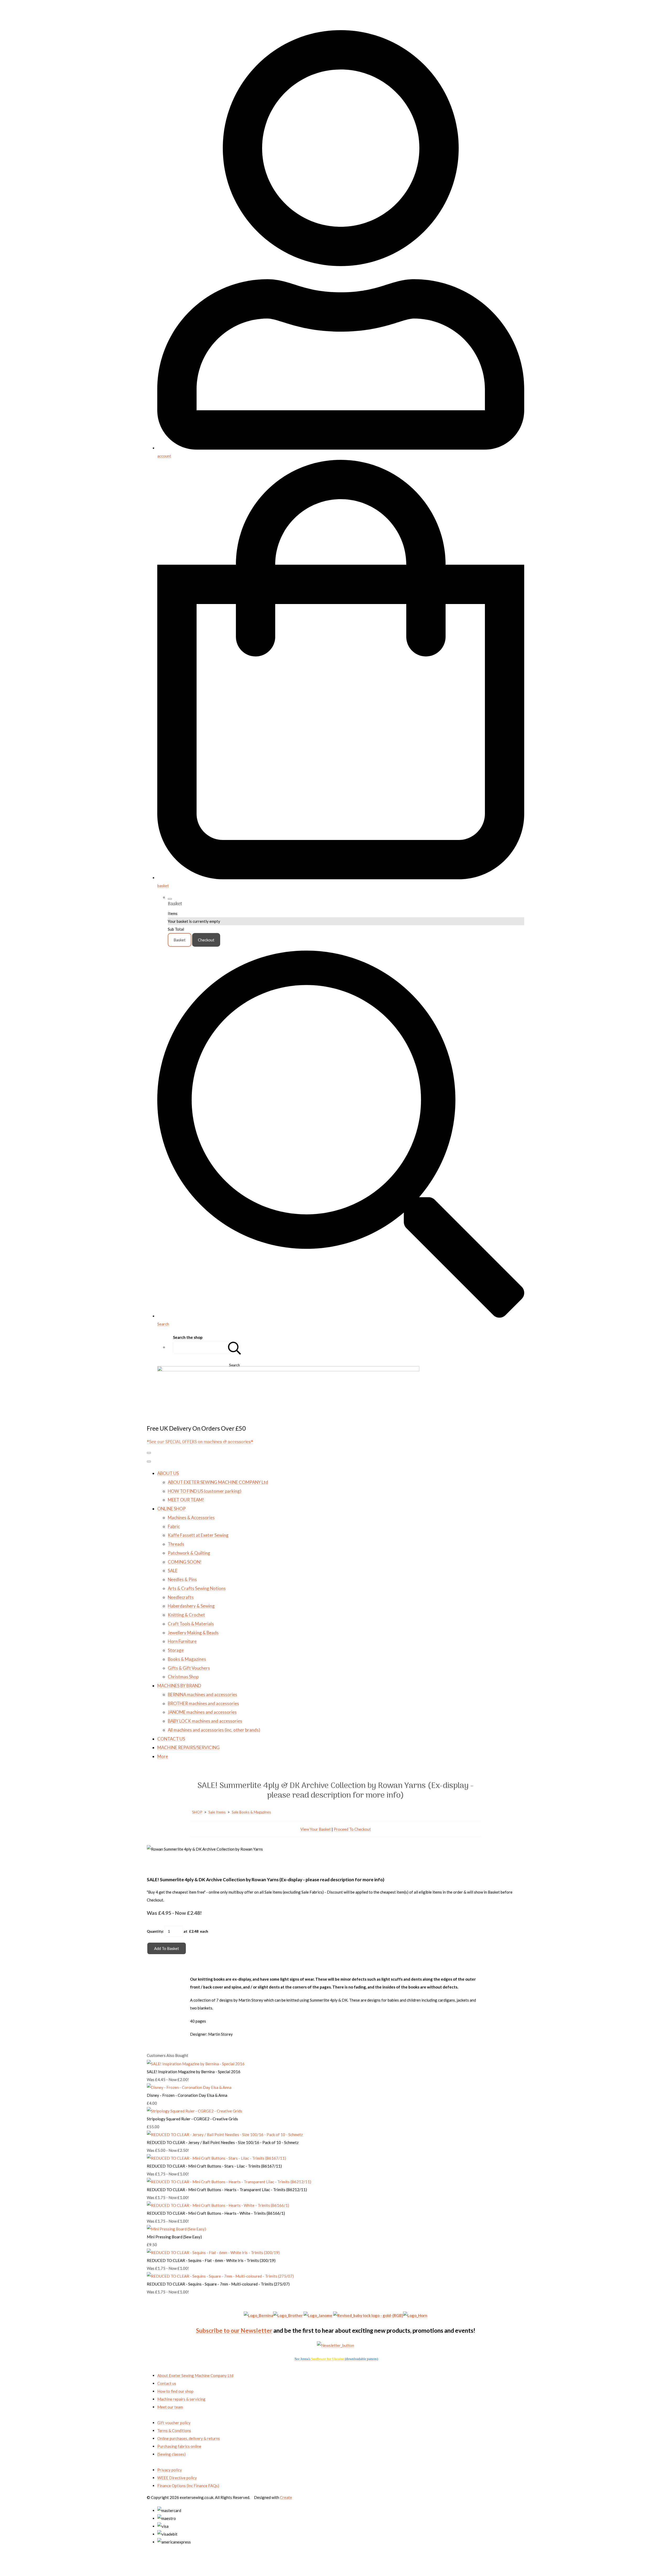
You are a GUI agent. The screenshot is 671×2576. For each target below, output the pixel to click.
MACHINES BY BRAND (179, 1686)
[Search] (235, 1347)
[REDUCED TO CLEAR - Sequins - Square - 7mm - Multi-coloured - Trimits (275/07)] (220, 2276)
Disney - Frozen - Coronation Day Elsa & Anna (187, 2095)
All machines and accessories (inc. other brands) (214, 1730)
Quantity (155, 1931)
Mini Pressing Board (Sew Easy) (174, 2237)
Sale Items (217, 1812)
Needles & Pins (182, 1579)
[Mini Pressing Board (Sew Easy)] (176, 2229)
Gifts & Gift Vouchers (189, 1668)
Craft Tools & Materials (191, 1624)
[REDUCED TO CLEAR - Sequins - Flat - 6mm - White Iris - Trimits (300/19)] (213, 2252)
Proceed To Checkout (352, 1829)
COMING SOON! (185, 1562)
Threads (176, 1544)
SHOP (197, 1812)
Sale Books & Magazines (251, 1812)
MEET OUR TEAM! (186, 1500)
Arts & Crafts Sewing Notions (197, 1588)
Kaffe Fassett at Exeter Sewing (198, 1535)
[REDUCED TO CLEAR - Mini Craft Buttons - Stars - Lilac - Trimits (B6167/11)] (216, 2158)
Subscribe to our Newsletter (234, 2330)
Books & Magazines (187, 1659)
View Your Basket (316, 1829)
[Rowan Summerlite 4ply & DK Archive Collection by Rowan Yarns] (155, 1865)
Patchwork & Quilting (189, 1553)
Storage (176, 1650)
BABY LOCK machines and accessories (205, 1721)
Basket (180, 940)
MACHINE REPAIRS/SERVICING (188, 1747)
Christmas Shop (183, 1677)
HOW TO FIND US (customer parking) (205, 1491)
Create (286, 2497)
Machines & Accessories (191, 1518)
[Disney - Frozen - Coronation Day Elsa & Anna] (189, 2087)
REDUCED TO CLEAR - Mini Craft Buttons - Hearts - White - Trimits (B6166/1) (216, 2213)
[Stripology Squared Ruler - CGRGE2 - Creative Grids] (194, 2111)
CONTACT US (171, 1739)
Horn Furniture (182, 1641)
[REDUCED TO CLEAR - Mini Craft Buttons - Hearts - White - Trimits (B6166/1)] (218, 2205)
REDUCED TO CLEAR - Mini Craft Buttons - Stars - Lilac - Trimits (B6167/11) (214, 2166)
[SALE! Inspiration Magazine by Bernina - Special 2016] (196, 2064)
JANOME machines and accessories (202, 1712)
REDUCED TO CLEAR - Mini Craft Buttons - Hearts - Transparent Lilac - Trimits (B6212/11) (227, 2190)
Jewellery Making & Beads (193, 1633)
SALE (173, 1570)
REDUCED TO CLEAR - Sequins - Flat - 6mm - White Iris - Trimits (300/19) (211, 2260)
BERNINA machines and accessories (202, 1694)
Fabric (174, 1526)
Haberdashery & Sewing (191, 1606)
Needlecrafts (181, 1597)
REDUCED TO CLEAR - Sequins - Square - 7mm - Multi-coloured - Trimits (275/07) (218, 2284)
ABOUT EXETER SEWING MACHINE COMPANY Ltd (218, 1482)
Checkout (206, 940)
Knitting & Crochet (186, 1615)
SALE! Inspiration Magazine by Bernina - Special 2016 (194, 2072)
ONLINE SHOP (172, 1509)
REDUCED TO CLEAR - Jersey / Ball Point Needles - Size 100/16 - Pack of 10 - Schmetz (223, 2142)
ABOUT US (168, 1473)
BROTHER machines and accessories (203, 1703)
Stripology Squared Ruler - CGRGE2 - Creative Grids (192, 2119)
